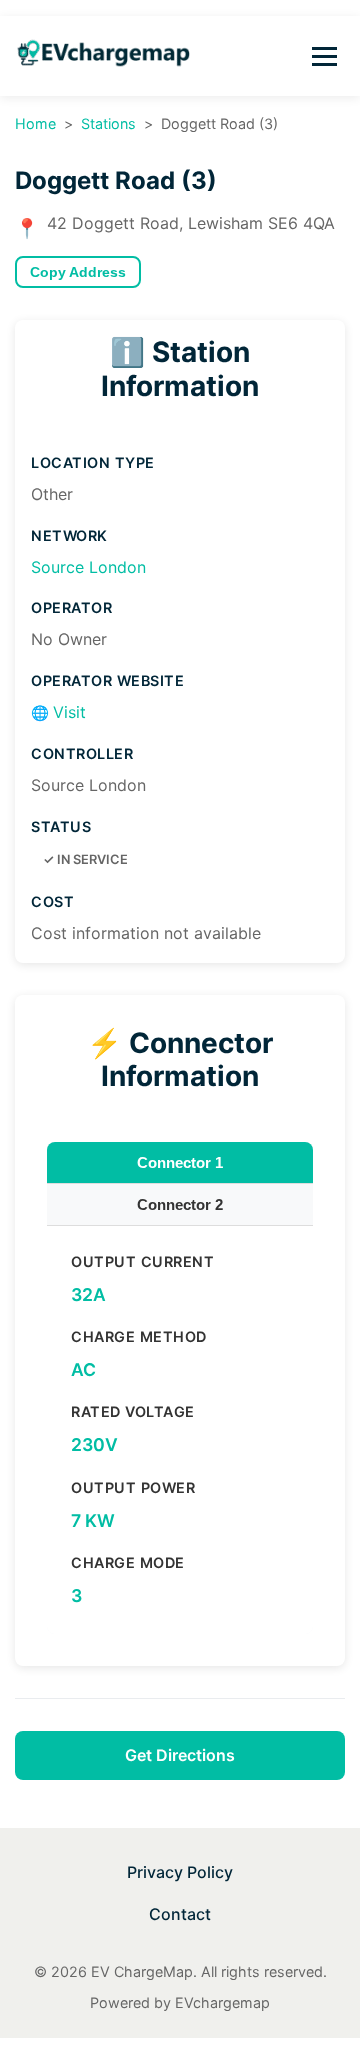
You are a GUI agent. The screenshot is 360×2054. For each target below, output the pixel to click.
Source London (88, 567)
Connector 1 (180, 1162)
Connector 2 (180, 1204)
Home (35, 123)
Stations (108, 123)
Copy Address (78, 272)
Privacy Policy (180, 1872)
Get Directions (180, 1755)
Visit (58, 712)
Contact (180, 1914)
